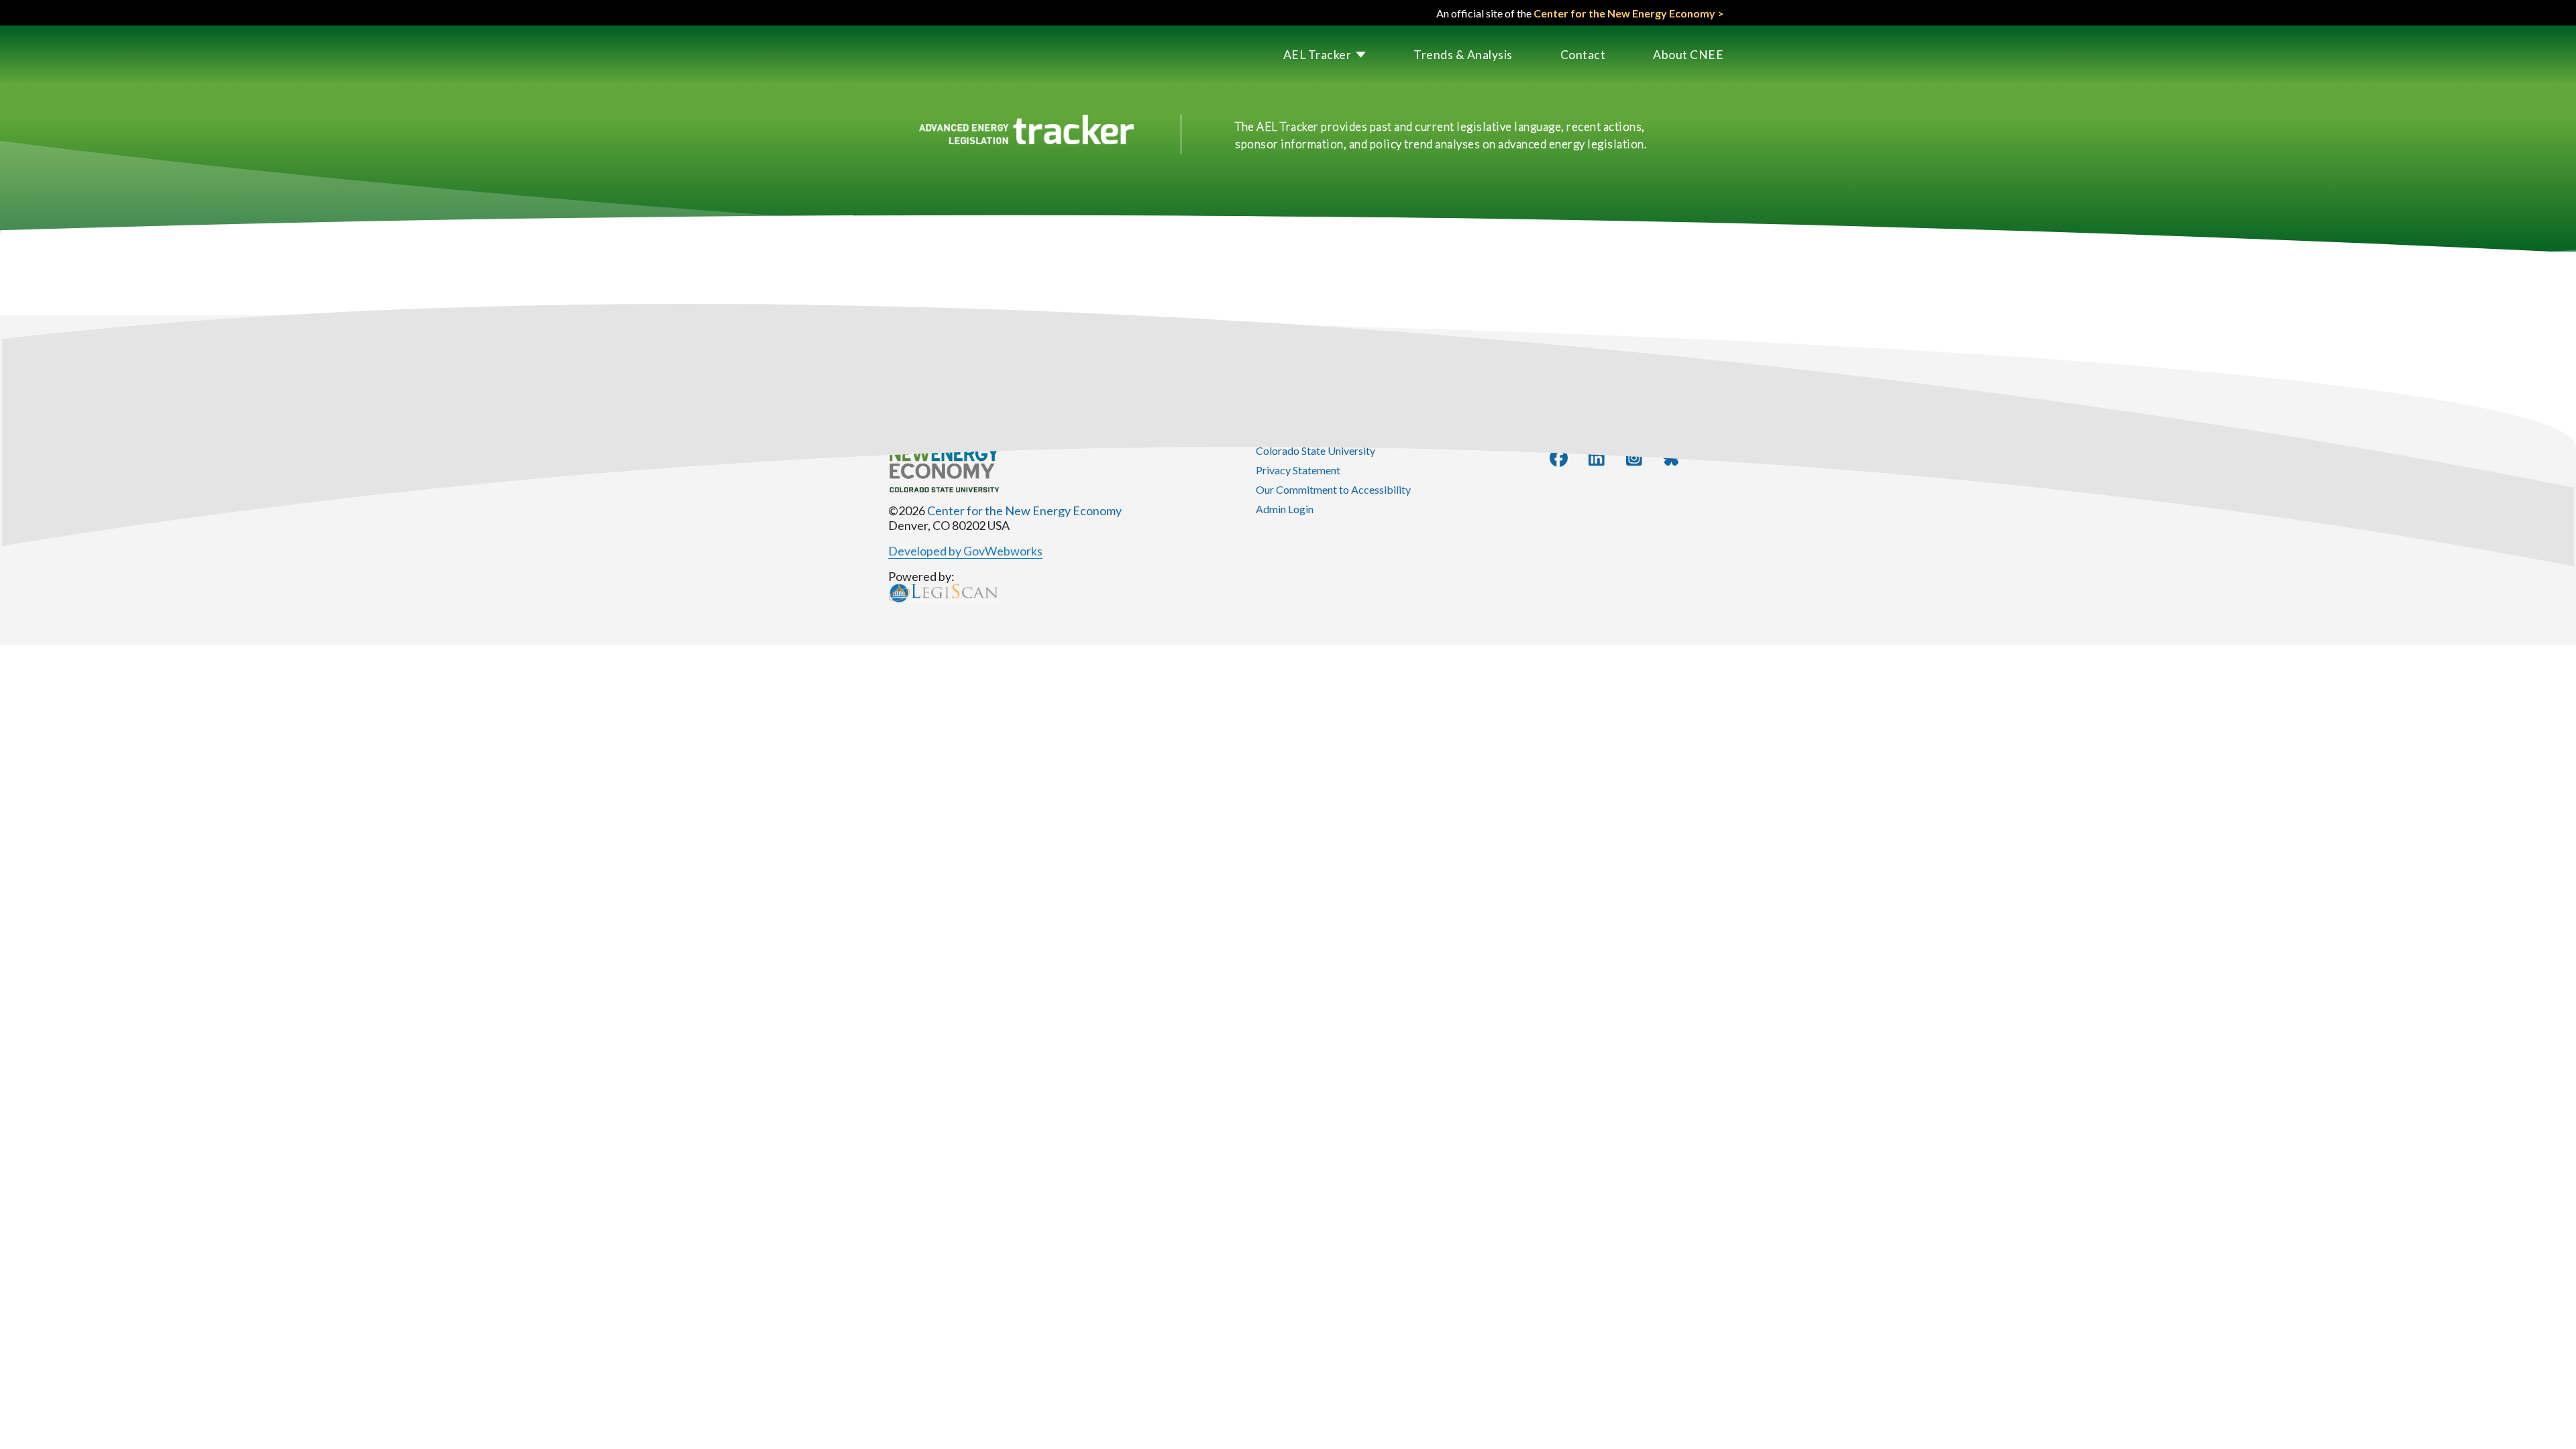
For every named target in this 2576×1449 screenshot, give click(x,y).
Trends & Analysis (1463, 55)
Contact (1583, 55)
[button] (1301, 55)
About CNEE (1688, 55)
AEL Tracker (1318, 55)
